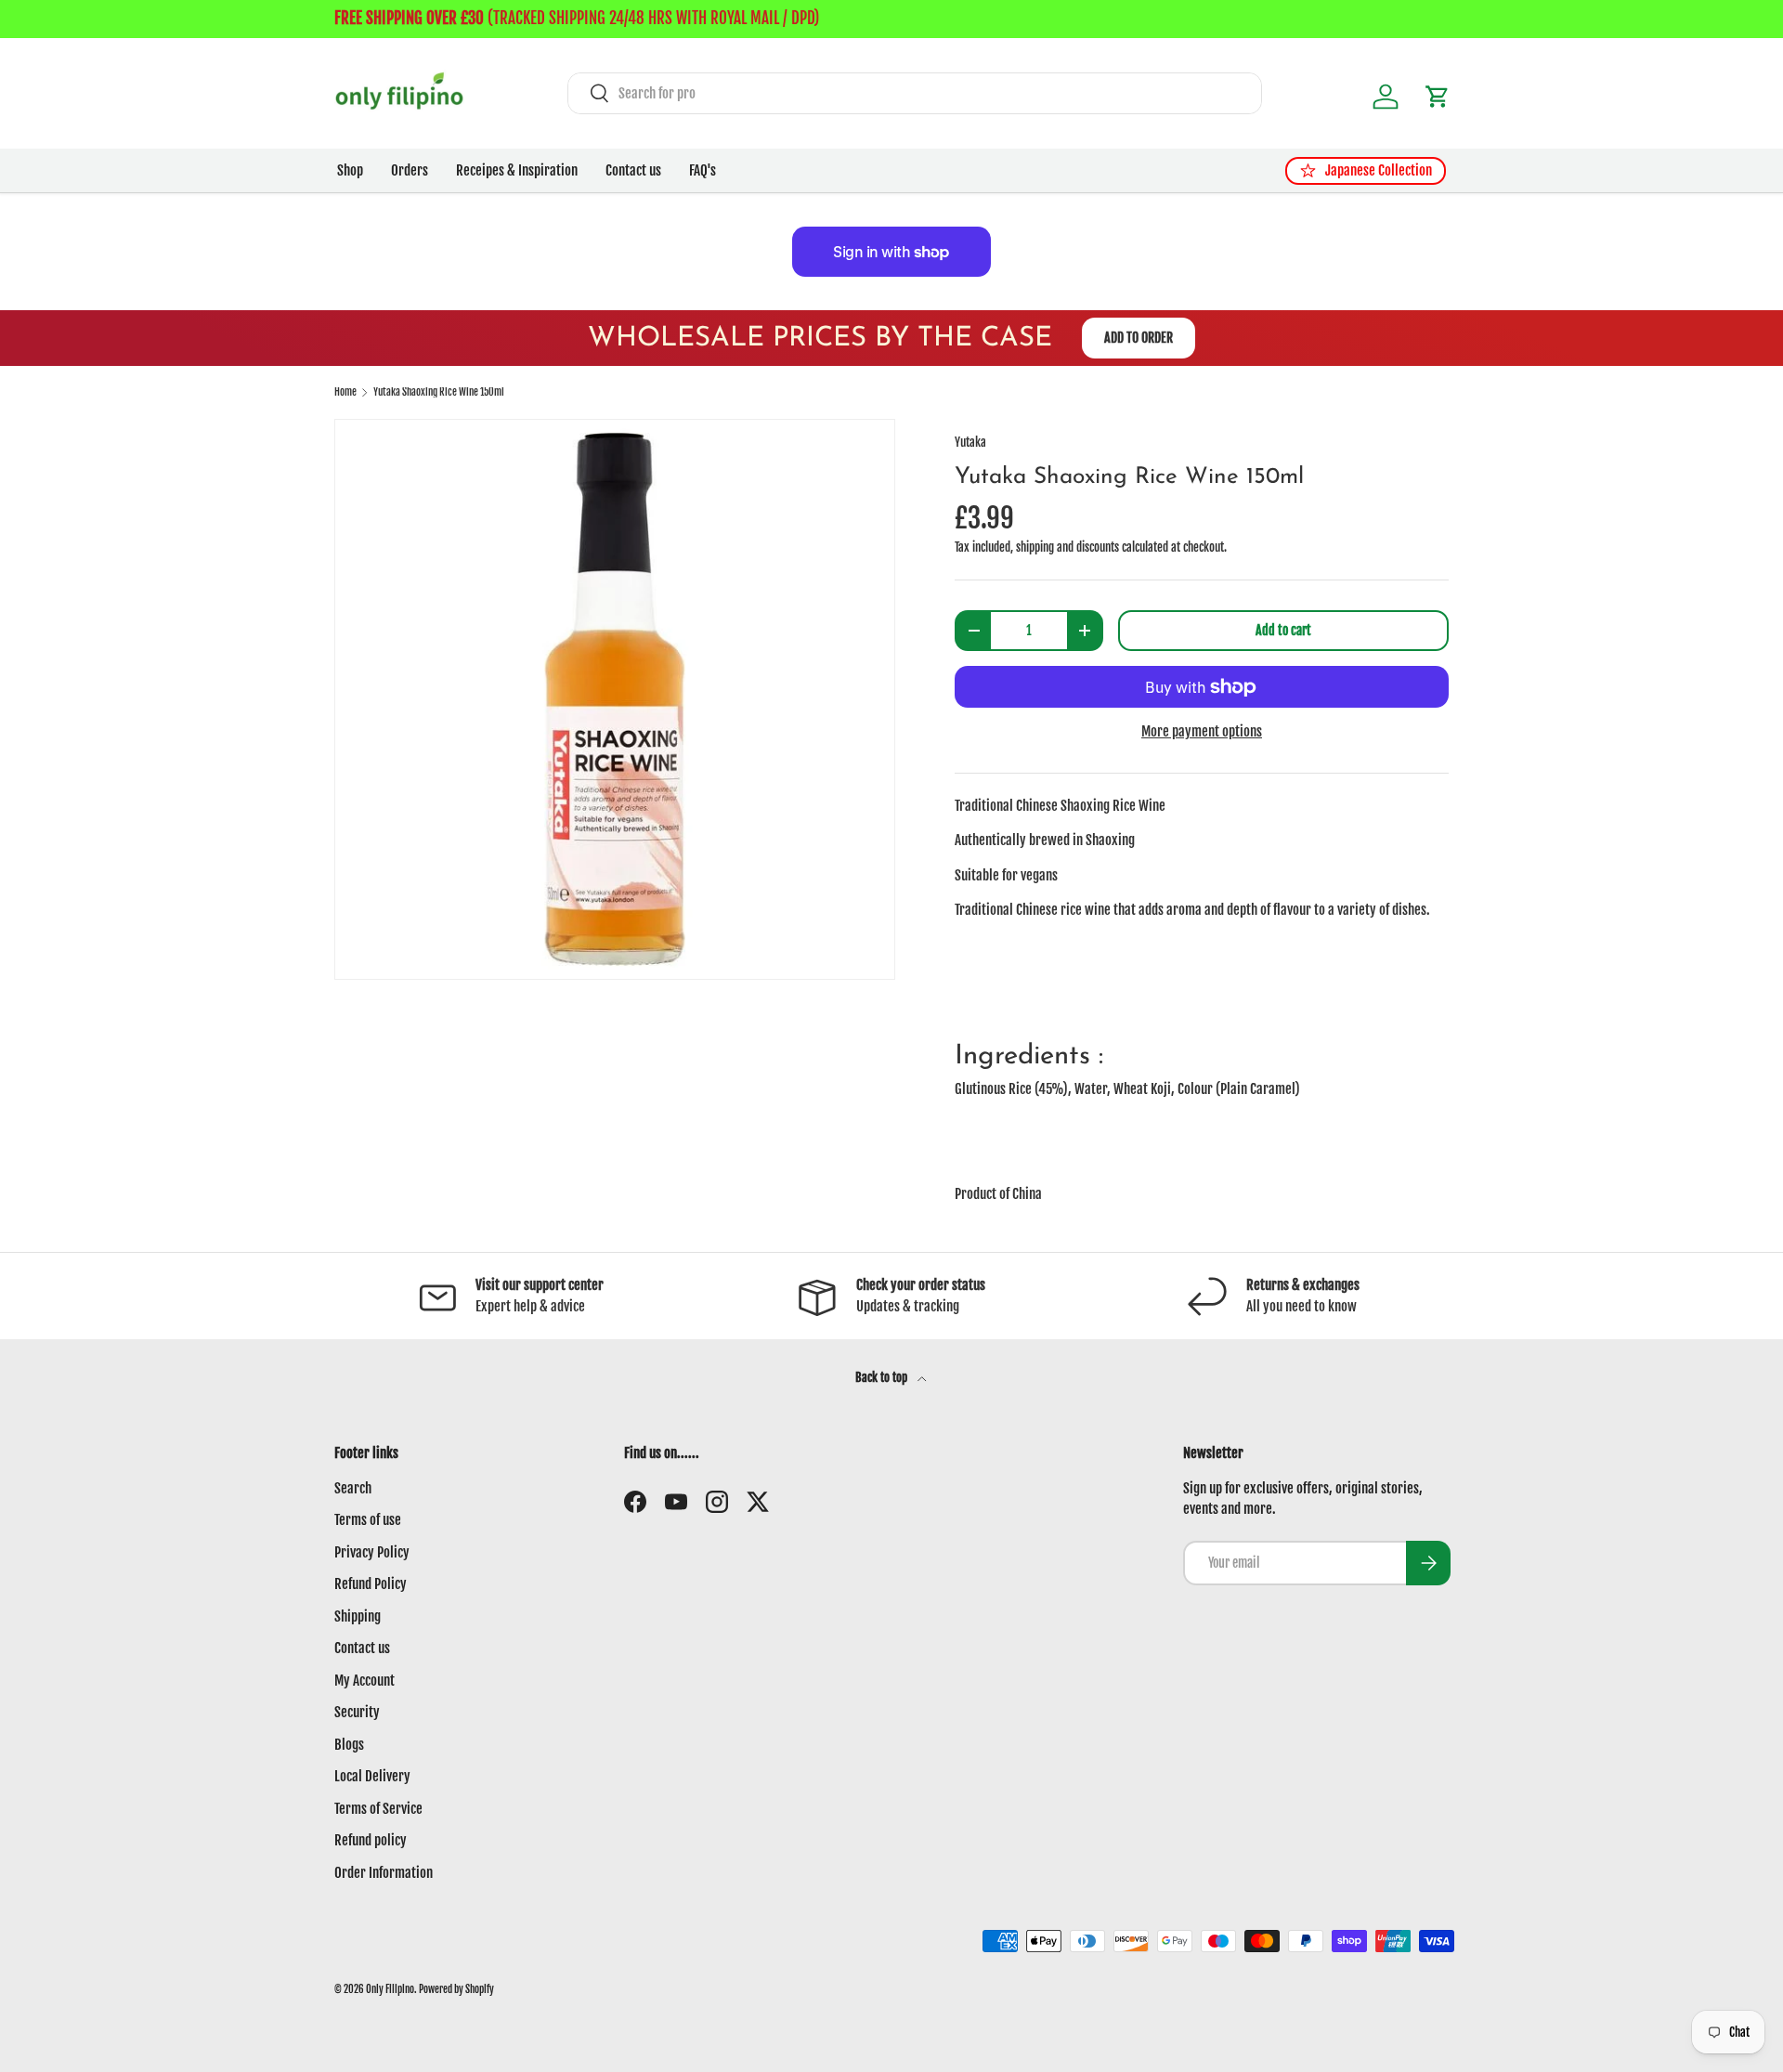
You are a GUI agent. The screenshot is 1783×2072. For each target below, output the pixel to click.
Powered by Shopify (456, 1989)
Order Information (384, 1873)
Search (353, 1488)
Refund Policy (371, 1584)
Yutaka (970, 442)
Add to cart (1283, 630)
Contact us (633, 170)
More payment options (1202, 731)
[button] (1438, 97)
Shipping (358, 1616)
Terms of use (368, 1520)
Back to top (883, 1377)
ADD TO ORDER (1139, 338)
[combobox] (915, 93)
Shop (350, 170)
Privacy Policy (372, 1552)
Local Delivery (372, 1776)
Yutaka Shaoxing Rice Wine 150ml (439, 392)
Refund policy (371, 1840)
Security (357, 1712)
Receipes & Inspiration (517, 170)
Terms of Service (378, 1809)
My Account (364, 1681)
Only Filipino (390, 1989)
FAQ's (703, 170)
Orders (410, 170)
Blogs (349, 1745)
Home (345, 392)
